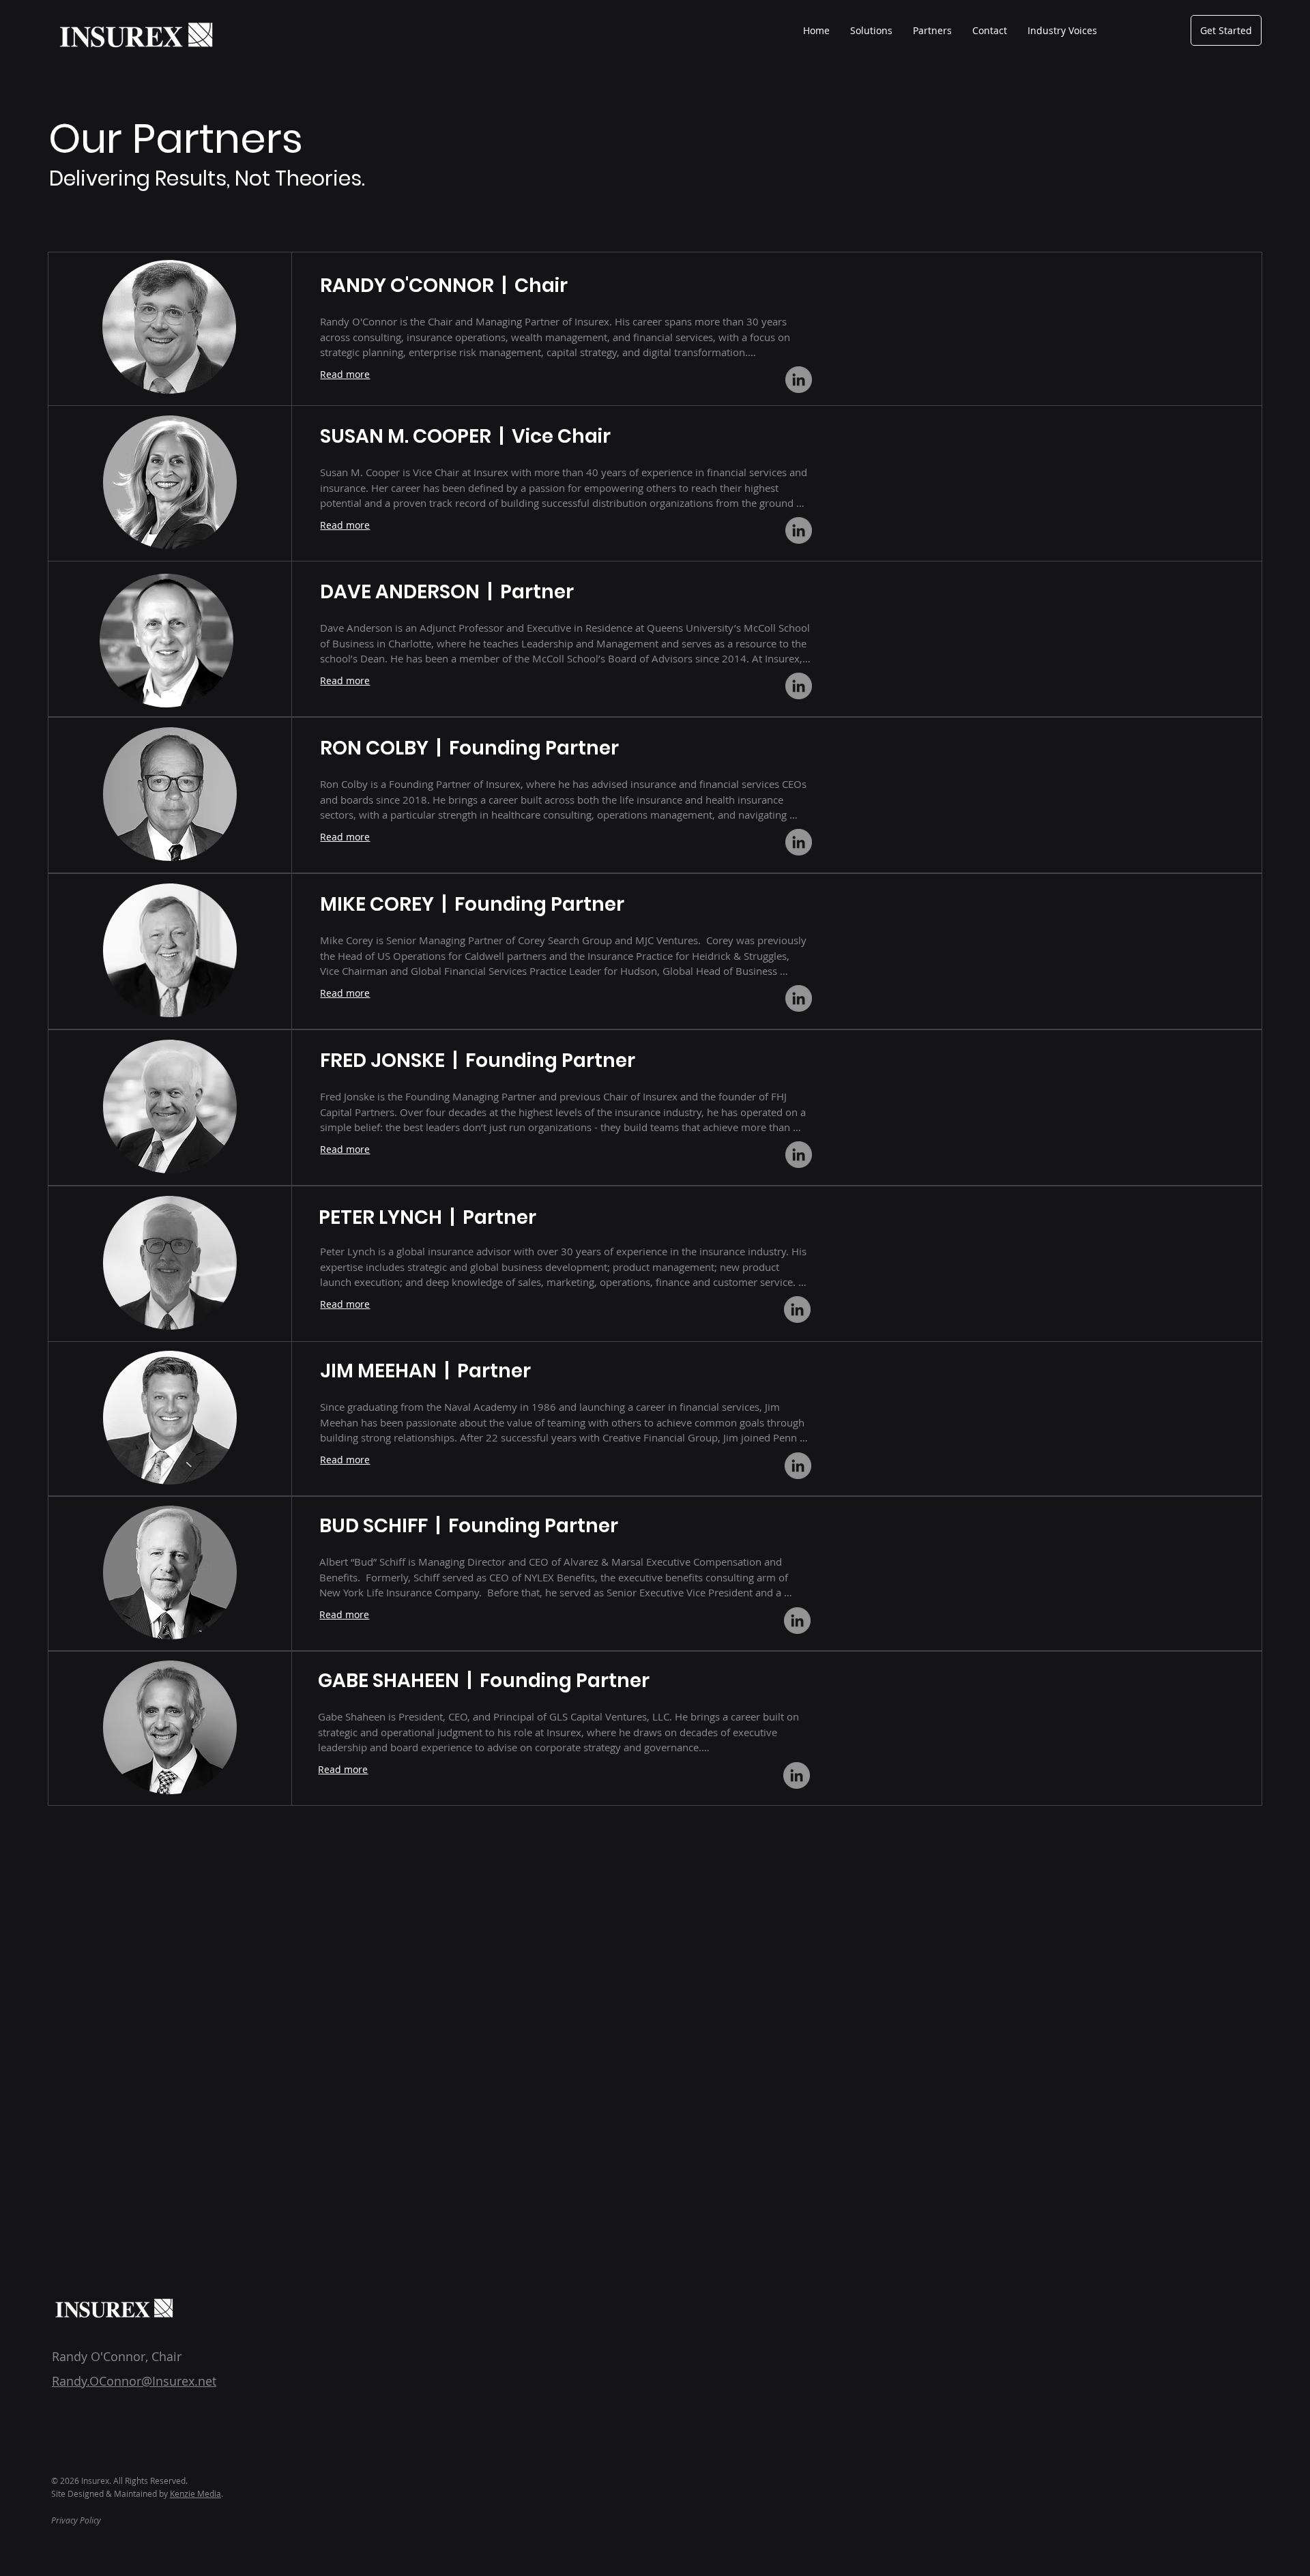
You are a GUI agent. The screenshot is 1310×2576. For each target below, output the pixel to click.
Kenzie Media (195, 2493)
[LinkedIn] (799, 380)
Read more (345, 374)
